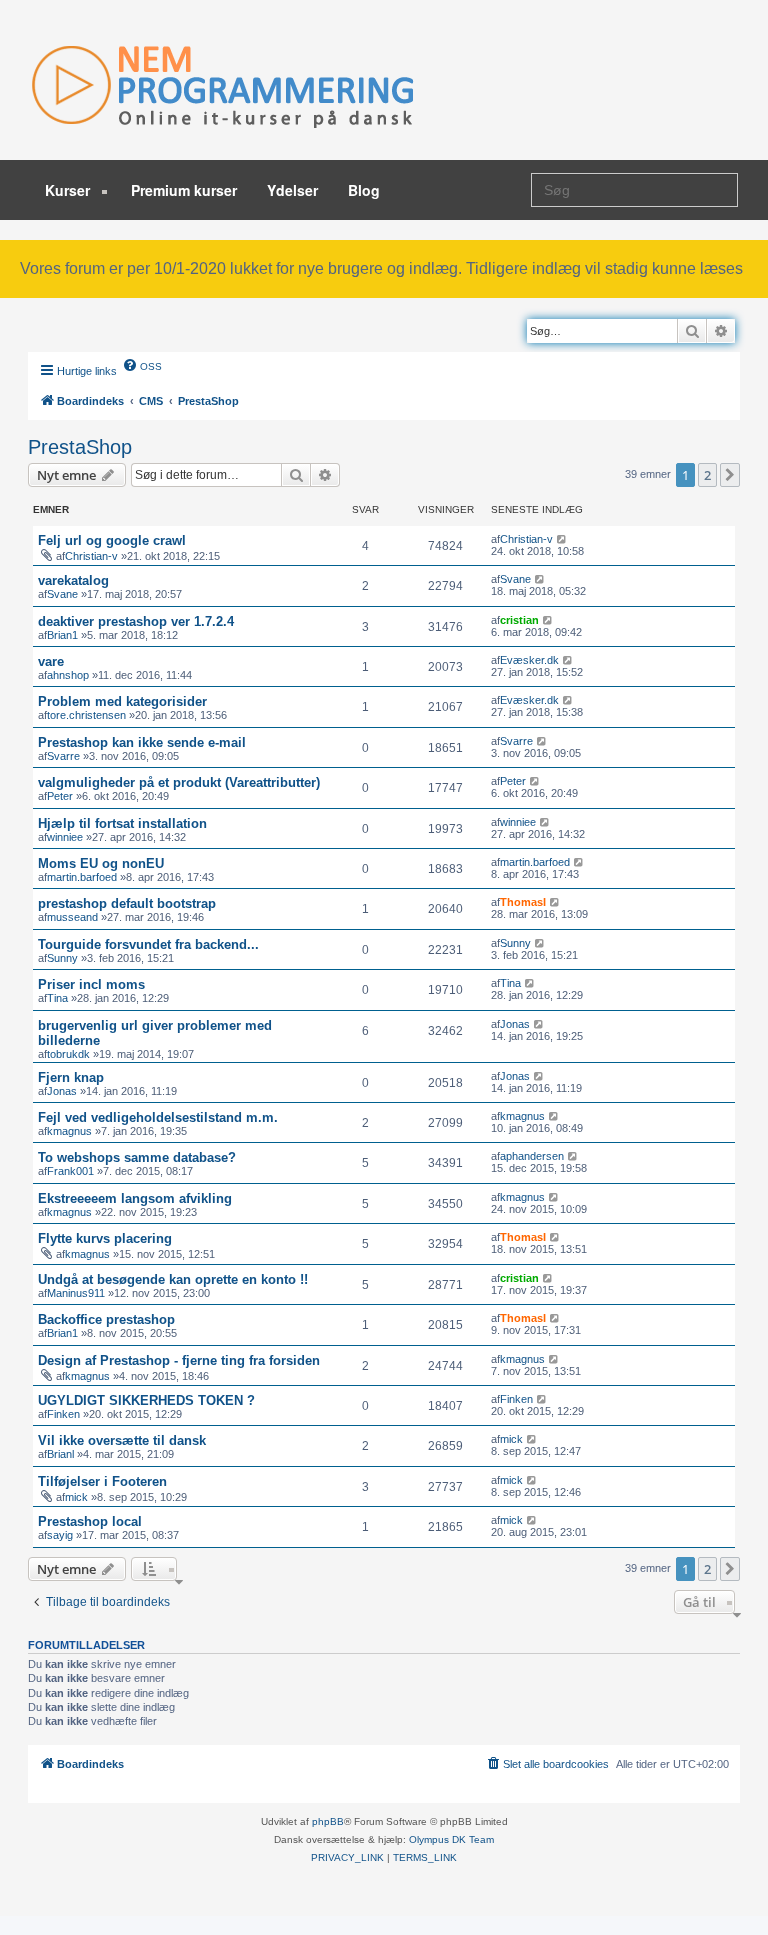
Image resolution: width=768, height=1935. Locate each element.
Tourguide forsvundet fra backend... (148, 944)
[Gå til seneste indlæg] (562, 539)
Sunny (62, 958)
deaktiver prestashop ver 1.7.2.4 (136, 621)
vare (51, 661)
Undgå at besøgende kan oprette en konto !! (173, 1279)
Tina (57, 998)
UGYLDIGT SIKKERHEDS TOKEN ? (146, 1400)
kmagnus (69, 1131)
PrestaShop (80, 447)
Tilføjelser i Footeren (102, 1481)
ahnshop (68, 675)
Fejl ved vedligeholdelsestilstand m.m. (158, 1117)
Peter (60, 796)
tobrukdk (68, 1054)
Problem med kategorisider (122, 701)
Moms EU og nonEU (101, 863)
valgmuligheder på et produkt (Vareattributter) (179, 782)
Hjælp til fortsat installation (122, 823)
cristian (519, 620)
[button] (730, 475)
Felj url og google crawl (112, 540)
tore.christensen (86, 715)
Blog (364, 190)
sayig (60, 1535)
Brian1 (62, 635)
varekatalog (73, 580)
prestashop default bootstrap (127, 903)
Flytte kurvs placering (105, 1238)
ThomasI (523, 902)
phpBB (328, 1821)
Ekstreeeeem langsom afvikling (135, 1198)
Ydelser (292, 190)
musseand (72, 917)
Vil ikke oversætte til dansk (122, 1440)
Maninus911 (76, 1293)
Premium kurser (184, 190)
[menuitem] (142, 365)
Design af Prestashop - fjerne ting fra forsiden (179, 1360)
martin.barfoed (82, 877)
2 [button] (707, 475)
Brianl (60, 1454)
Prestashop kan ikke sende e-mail (142, 742)
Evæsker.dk (529, 660)
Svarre (63, 756)
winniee (65, 837)
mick (511, 1439)
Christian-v (91, 556)
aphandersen (532, 1156)
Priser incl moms (91, 984)
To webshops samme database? (137, 1157)
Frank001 (70, 1171)
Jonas (515, 1024)
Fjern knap (71, 1077)
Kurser (69, 190)
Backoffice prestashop (106, 1319)
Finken (63, 1414)
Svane (62, 594)
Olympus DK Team (451, 1839)
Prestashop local (90, 1521)
